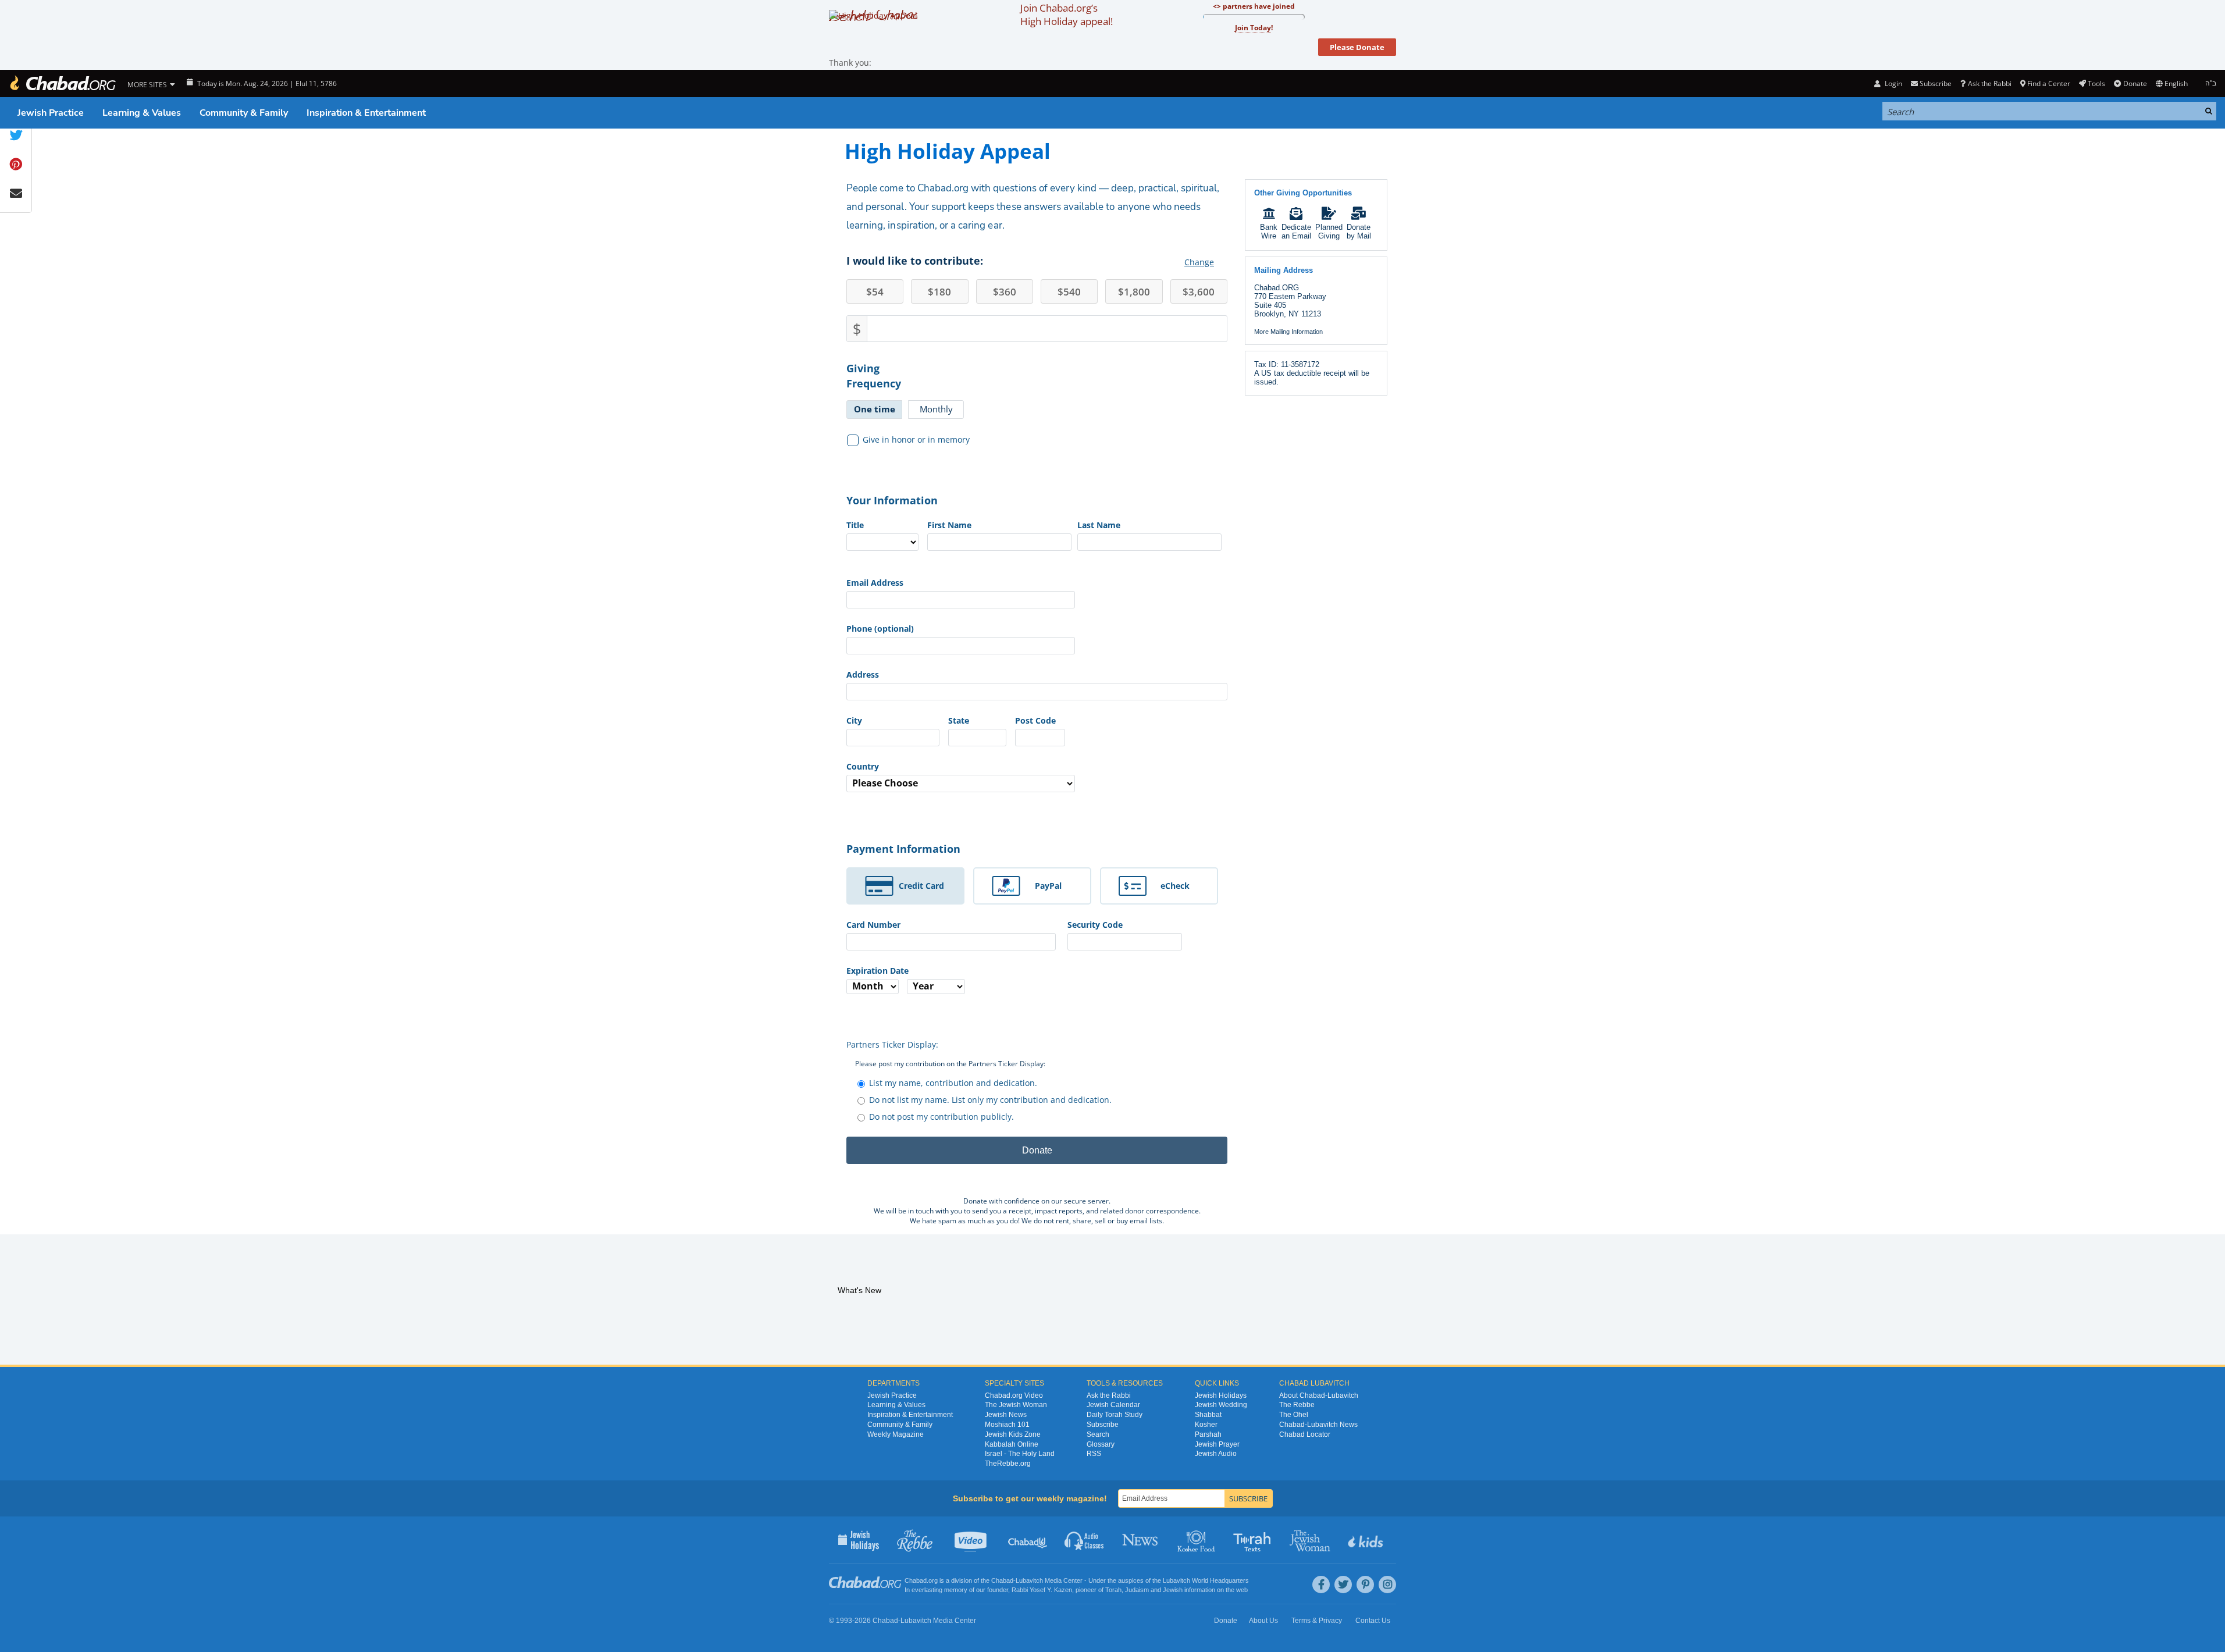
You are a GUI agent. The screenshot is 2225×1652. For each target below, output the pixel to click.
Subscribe (1103, 1425)
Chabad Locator (1305, 1434)
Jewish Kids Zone (1013, 1434)
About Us (1263, 1621)
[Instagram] (1387, 1585)
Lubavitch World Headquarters (1206, 1580)
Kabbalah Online (1012, 1444)
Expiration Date (877, 971)
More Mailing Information (1288, 332)
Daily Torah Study (1115, 1415)
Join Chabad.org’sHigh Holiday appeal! (1067, 15)
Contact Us (1373, 1621)
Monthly (936, 409)
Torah (1113, 1590)
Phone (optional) (880, 629)
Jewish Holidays (1221, 1395)
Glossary (1101, 1444)
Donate (2135, 83)
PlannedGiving (1329, 232)
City (854, 720)
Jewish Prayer (1217, 1444)
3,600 (1199, 292)
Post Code (1035, 720)
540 (1069, 292)
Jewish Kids (1367, 1540)
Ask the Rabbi (1989, 83)
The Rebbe (1297, 1405)
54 (875, 292)
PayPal (1048, 886)
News (1141, 1540)
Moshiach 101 (1007, 1425)
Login (1892, 83)
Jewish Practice (51, 113)
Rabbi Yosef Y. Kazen (1042, 1590)
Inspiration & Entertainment (366, 113)
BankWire (1269, 232)
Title (855, 525)
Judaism (1137, 1590)
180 (939, 292)
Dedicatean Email (1296, 232)
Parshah (1208, 1434)
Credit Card (921, 886)
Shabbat (1208, 1415)
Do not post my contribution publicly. (941, 1117)
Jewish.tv (972, 1540)
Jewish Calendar (1113, 1405)
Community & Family (244, 113)
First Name (949, 525)
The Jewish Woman (1016, 1405)
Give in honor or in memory (916, 439)
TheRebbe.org (1008, 1464)
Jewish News (1006, 1415)
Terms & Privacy (1317, 1621)
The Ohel (1294, 1415)
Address (863, 674)
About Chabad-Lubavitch (1319, 1395)
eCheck (1175, 886)
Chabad (1002, 1580)
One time (875, 409)
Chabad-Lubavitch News (1318, 1425)
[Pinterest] (1365, 1585)
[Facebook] (1321, 1585)
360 (1005, 292)
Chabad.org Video (1014, 1395)
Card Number (873, 925)
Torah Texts (1254, 1540)
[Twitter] (1343, 1585)
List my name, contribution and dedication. (953, 1083)
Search (1098, 1434)
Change (1199, 262)
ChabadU (1028, 1540)
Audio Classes (1085, 1540)
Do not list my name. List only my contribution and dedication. (990, 1100)
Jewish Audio (1216, 1454)
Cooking (1197, 1540)
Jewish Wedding (1221, 1405)
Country (863, 766)
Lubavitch (1029, 1580)
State (959, 720)
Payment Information (903, 849)
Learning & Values (142, 113)
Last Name (1099, 525)
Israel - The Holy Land (1020, 1454)
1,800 (1134, 292)
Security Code (1095, 925)
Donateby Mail (1359, 232)
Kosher (1206, 1425)
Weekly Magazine (896, 1434)
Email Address (875, 583)
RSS (1094, 1454)
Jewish (1173, 1590)
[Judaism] (62, 83)
